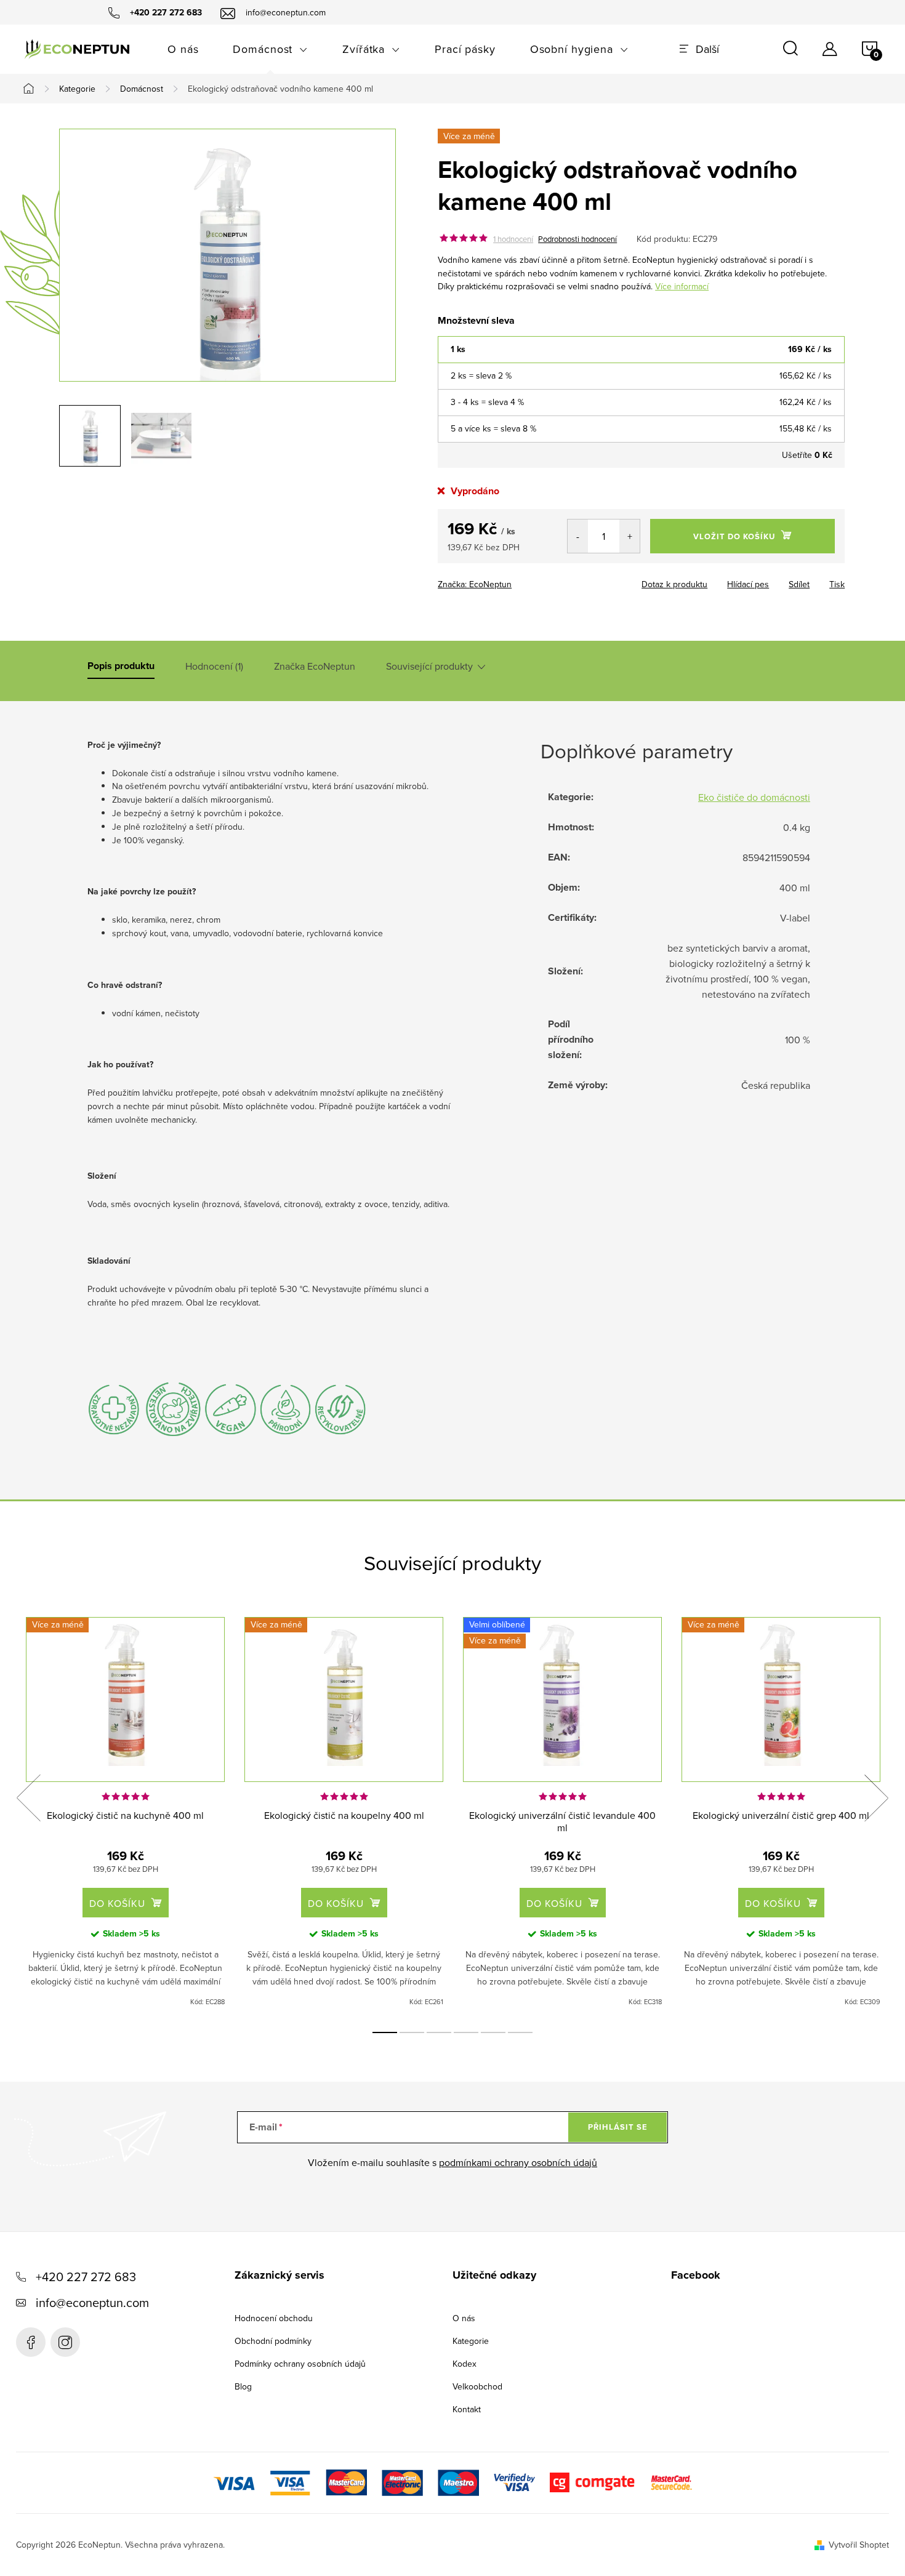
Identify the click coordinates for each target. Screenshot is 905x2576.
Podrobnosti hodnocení (577, 239)
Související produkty (429, 666)
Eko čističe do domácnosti (754, 797)
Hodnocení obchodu (274, 2318)
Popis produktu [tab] (121, 666)
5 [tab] (493, 2032)
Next (876, 1798)
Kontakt (467, 2409)
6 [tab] (520, 2032)
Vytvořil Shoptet (859, 2545)
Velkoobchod (477, 2386)
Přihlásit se (618, 2127)
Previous (28, 1798)
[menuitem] (183, 49)
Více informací (682, 286)
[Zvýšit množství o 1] (629, 536)
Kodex (465, 2364)
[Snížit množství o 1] (578, 536)
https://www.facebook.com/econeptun (31, 2342)
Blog (243, 2386)
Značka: (475, 584)
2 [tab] (412, 2032)
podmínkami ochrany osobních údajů (518, 2162)
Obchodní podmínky (273, 2341)
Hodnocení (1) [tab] (214, 666)
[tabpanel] (125, 1812)
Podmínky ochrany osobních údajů (300, 2364)
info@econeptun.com (92, 2302)
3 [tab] (439, 2032)
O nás (464, 2318)
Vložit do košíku (734, 536)
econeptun (65, 2342)
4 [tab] (466, 2032)
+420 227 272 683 (86, 2277)
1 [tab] (385, 2032)
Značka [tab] (315, 666)
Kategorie (471, 2341)
